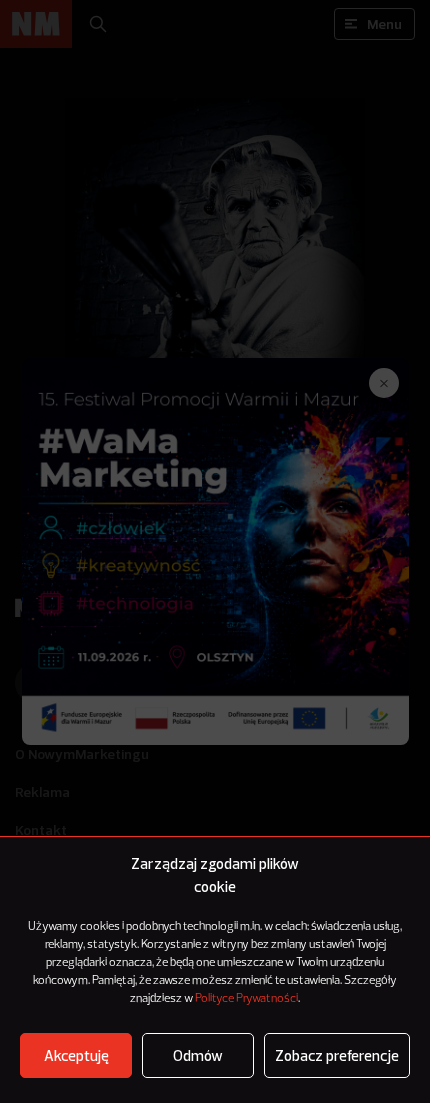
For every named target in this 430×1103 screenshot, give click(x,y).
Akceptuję (76, 1055)
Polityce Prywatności (246, 999)
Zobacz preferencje (337, 1055)
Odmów (198, 1055)
